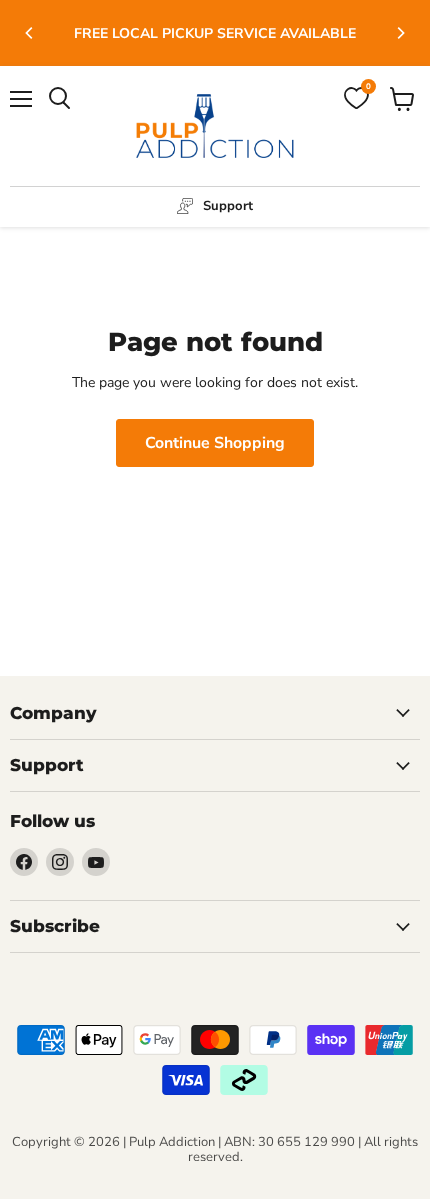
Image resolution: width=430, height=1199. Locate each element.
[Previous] (30, 33)
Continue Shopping (215, 443)
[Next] (400, 33)
